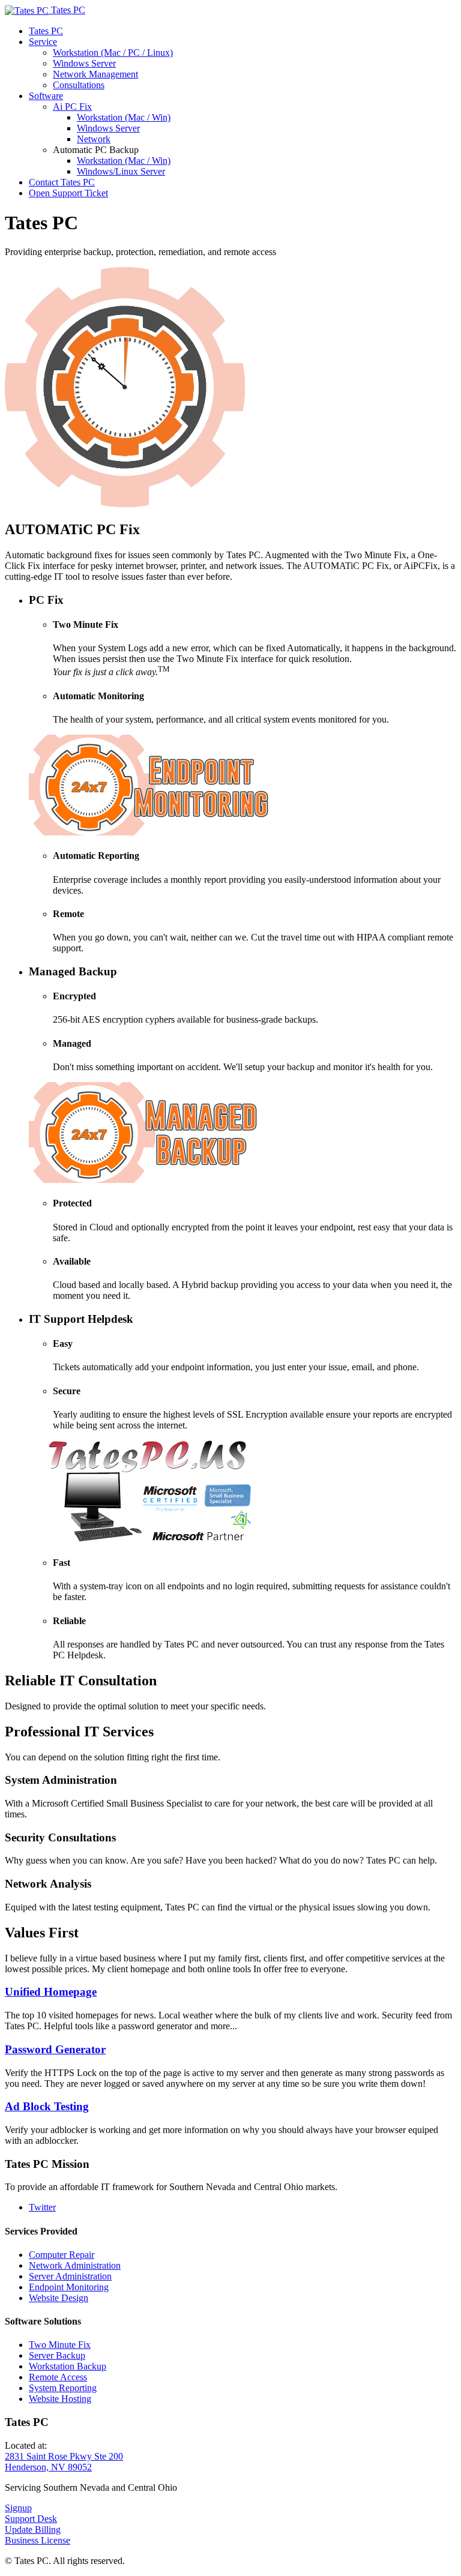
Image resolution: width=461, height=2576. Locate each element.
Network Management (95, 74)
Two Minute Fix (60, 2345)
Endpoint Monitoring (69, 2287)
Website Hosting (60, 2399)
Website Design (59, 2298)
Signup (18, 2508)
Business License (38, 2540)
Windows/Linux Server (121, 171)
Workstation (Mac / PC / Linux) (113, 53)
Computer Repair (62, 2255)
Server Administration (70, 2276)
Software (46, 96)
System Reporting (63, 2388)
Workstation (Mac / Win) (124, 117)
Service (43, 42)
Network (94, 139)
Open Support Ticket (68, 193)
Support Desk (31, 2519)
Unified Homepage (51, 1992)
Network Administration (75, 2265)
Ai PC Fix (72, 107)
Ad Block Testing (47, 2106)
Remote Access (58, 2377)
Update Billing (33, 2529)
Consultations (79, 85)
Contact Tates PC (62, 182)
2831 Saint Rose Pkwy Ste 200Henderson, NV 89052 (64, 2462)
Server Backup (57, 2355)
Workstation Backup (68, 2366)
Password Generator (55, 2049)
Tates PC (46, 31)
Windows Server (84, 63)
